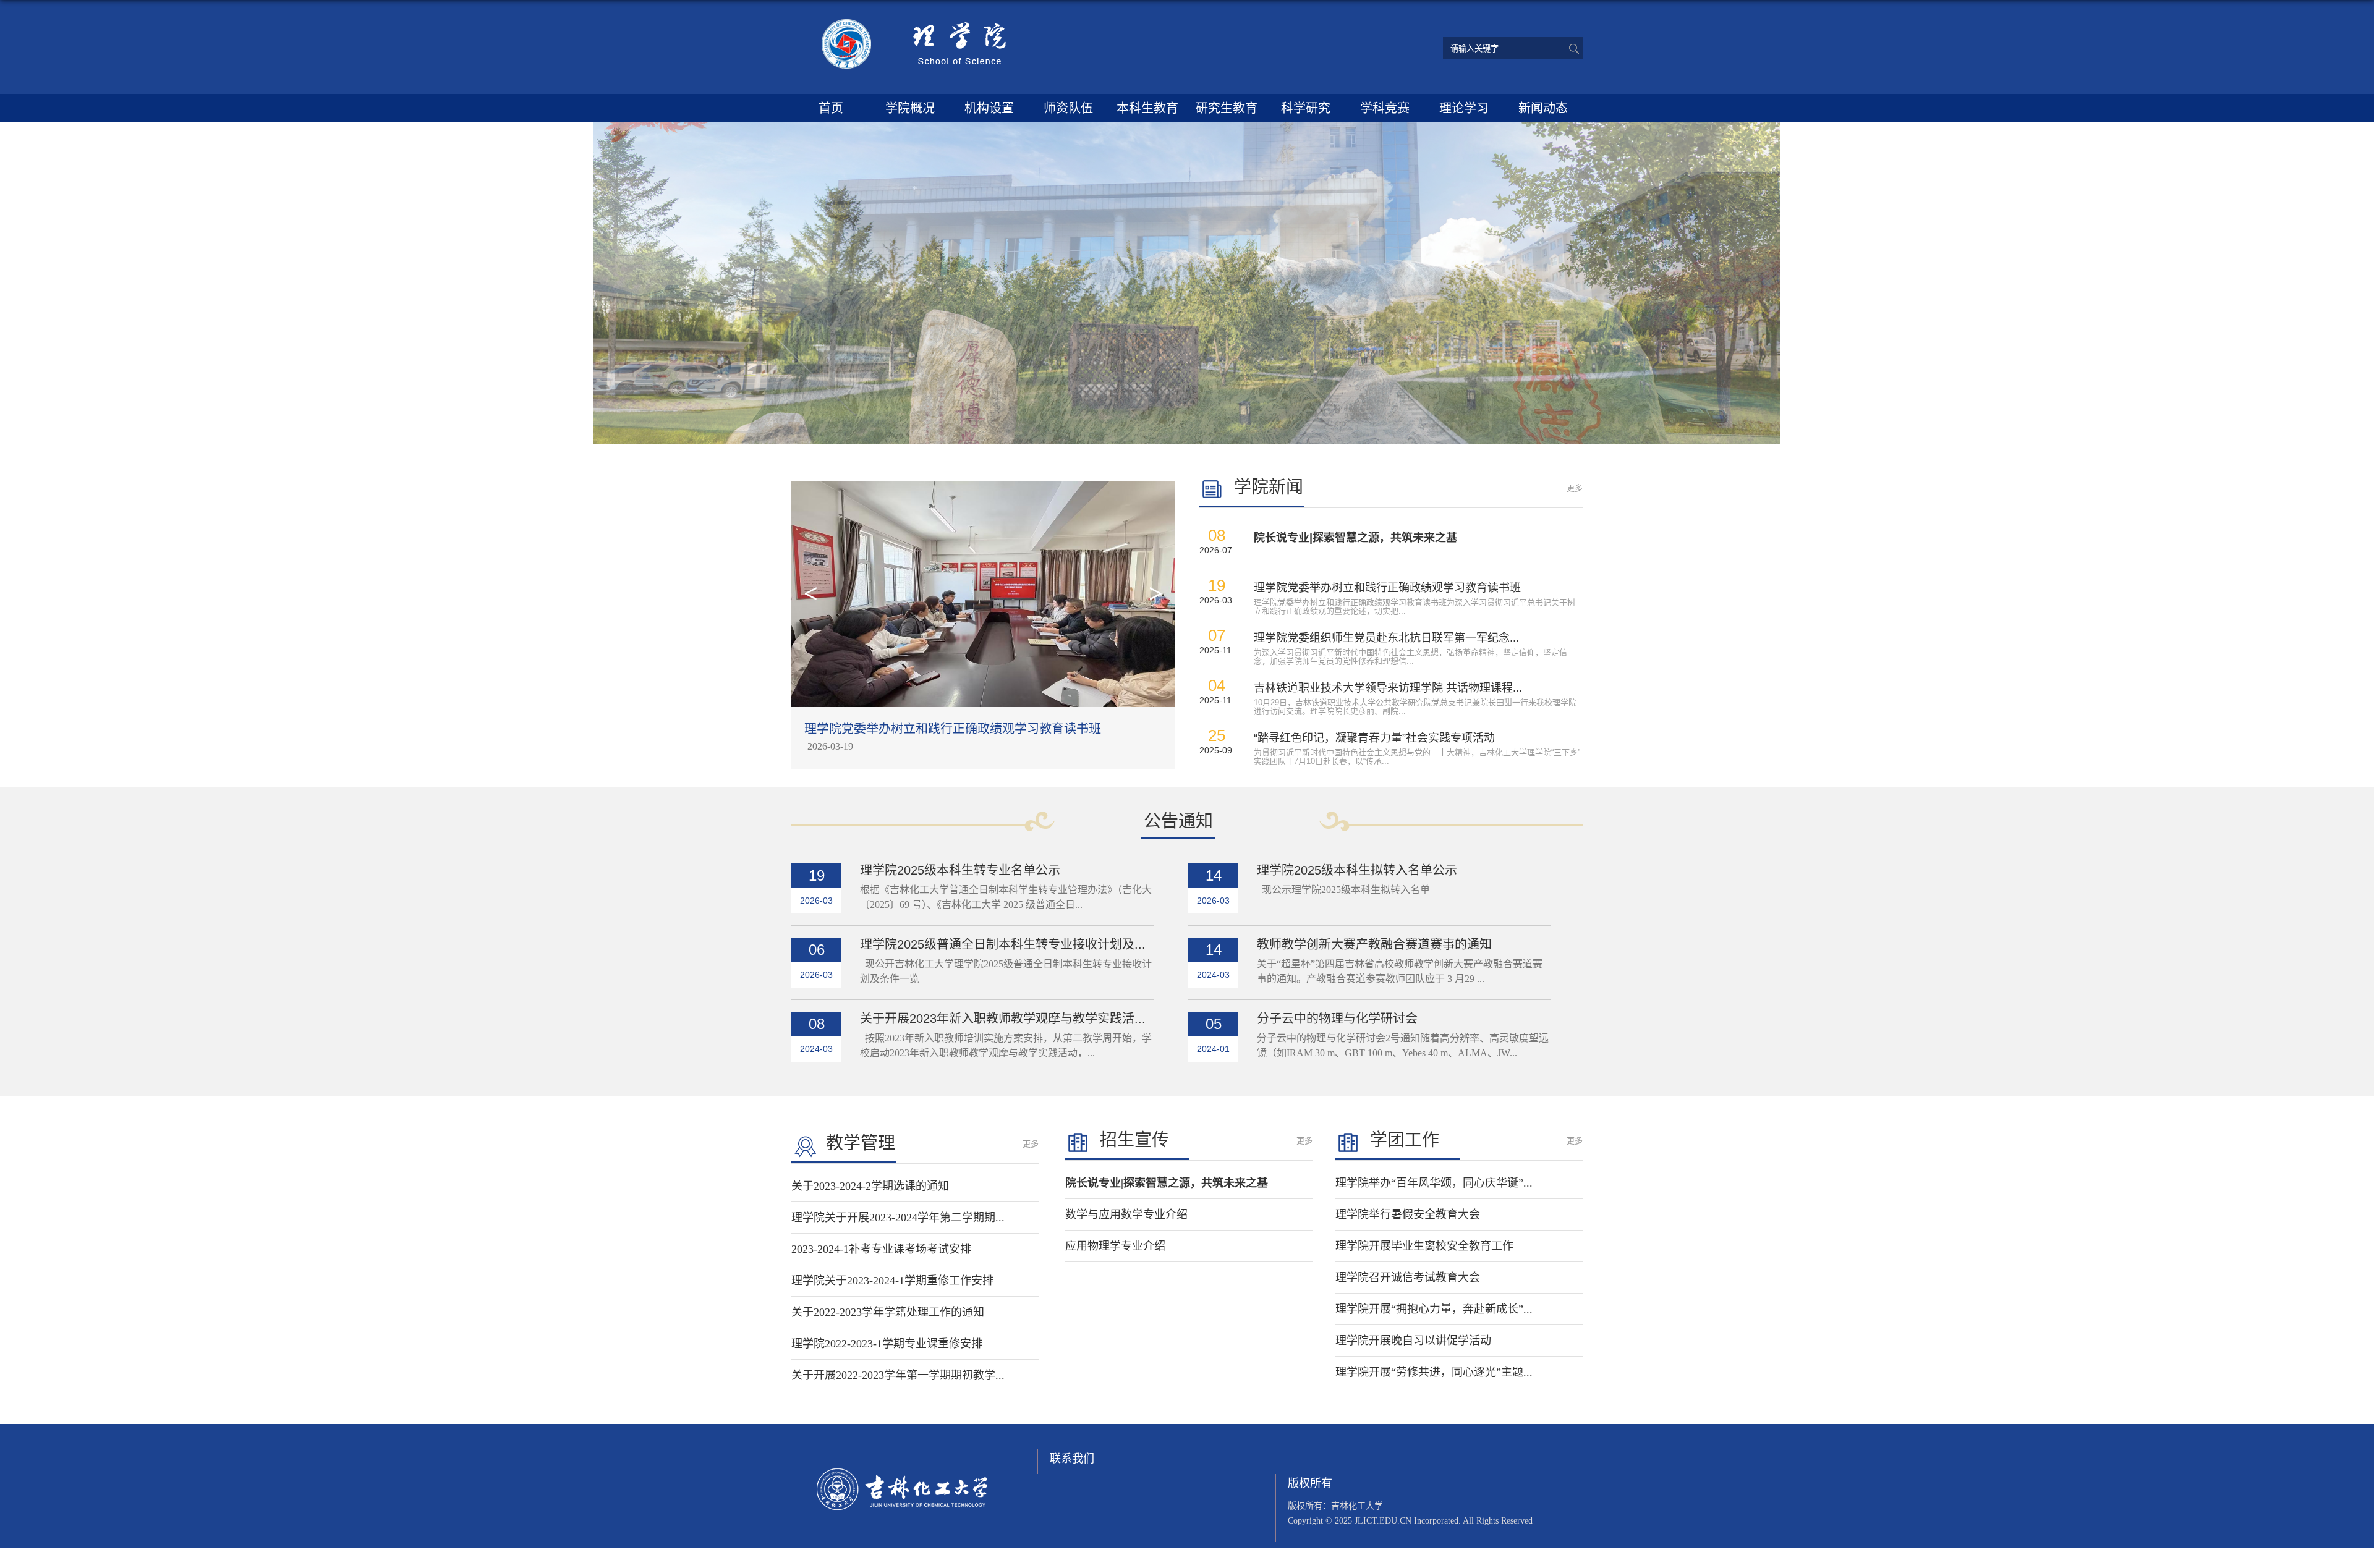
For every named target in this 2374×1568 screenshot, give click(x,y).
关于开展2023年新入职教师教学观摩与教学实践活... (1003, 1019)
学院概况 (910, 108)
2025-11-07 (830, 746)
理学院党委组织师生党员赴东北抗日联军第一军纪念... (1386, 638)
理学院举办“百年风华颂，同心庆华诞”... (1434, 1183)
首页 (831, 108)
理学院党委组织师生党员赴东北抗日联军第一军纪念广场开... (970, 729)
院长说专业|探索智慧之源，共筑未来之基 (1355, 538)
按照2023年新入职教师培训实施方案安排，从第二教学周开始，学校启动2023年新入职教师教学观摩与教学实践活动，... (1006, 1045)
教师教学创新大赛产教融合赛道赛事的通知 (1374, 944)
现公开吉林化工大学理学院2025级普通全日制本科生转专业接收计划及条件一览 (1006, 971)
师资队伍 (1068, 108)
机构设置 (989, 108)
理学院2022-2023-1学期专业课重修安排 (887, 1344)
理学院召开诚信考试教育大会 (1408, 1278)
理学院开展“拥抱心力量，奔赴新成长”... (1434, 1309)
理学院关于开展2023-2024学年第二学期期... (898, 1218)
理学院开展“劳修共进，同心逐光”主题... (1434, 1372)
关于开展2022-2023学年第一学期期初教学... (898, 1375)
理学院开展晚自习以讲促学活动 (1413, 1341)
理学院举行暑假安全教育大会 (1408, 1214)
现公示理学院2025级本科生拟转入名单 (1343, 890)
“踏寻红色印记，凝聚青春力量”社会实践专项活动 (1374, 738)
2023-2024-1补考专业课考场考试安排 (881, 1249)
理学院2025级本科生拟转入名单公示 (1357, 870)
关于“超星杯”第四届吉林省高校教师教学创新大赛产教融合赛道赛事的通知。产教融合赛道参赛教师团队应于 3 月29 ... (1400, 971)
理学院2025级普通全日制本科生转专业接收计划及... (1003, 944)
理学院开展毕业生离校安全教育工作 (1424, 1246)
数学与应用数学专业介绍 (1126, 1214)
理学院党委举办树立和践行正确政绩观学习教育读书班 (1387, 588)
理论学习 (1464, 108)
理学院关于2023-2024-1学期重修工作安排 (892, 1281)
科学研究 (1306, 108)
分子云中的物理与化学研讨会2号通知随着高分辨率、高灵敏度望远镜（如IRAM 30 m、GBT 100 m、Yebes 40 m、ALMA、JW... (1403, 1045)
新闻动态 (1543, 108)
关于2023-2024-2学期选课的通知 (870, 1186)
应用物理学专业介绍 (1115, 1246)
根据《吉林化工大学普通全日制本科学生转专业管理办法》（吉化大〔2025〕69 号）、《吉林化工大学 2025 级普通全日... (1006, 897)
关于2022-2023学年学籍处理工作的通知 (888, 1312)
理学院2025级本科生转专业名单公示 (960, 870)
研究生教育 (1227, 108)
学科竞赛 (1385, 108)
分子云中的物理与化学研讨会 (1337, 1019)
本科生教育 (1147, 108)
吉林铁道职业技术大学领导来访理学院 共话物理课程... (1388, 688)
